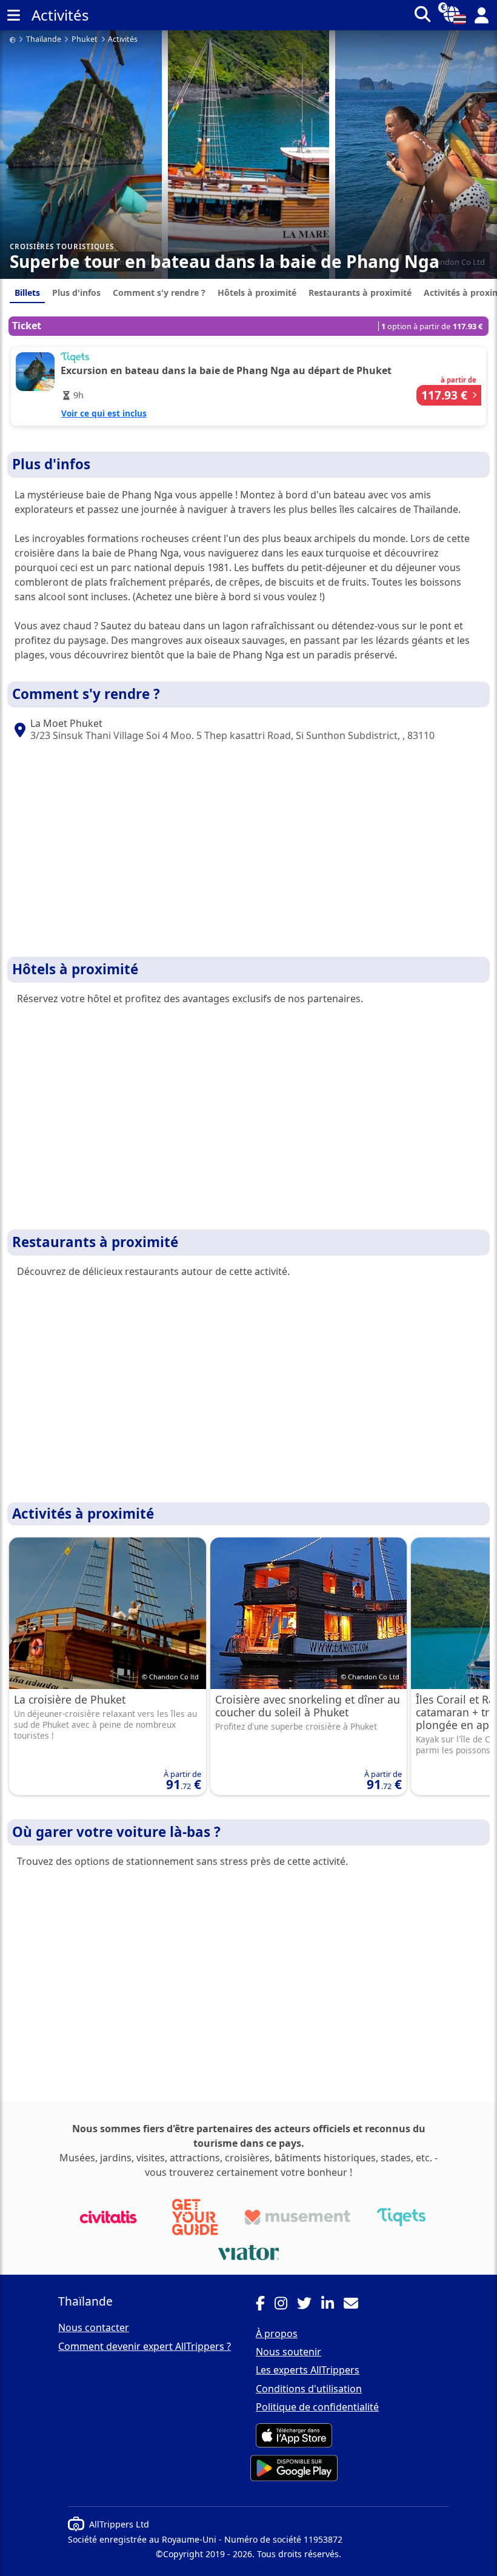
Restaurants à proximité (360, 293)
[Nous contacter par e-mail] (356, 2305)
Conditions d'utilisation (309, 2389)
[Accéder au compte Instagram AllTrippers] (286, 2305)
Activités (123, 40)
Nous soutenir (289, 2352)
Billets (27, 293)
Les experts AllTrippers (308, 2370)
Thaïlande (44, 40)
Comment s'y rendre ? (159, 293)
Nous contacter (94, 2327)
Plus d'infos (76, 293)
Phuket (85, 40)
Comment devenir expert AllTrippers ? (145, 2346)
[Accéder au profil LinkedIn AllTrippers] (332, 2305)
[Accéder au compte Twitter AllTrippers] (309, 2305)
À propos (277, 2333)
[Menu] (13, 15)
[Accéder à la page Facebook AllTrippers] (265, 2305)
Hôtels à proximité (257, 293)
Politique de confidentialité (317, 2407)
